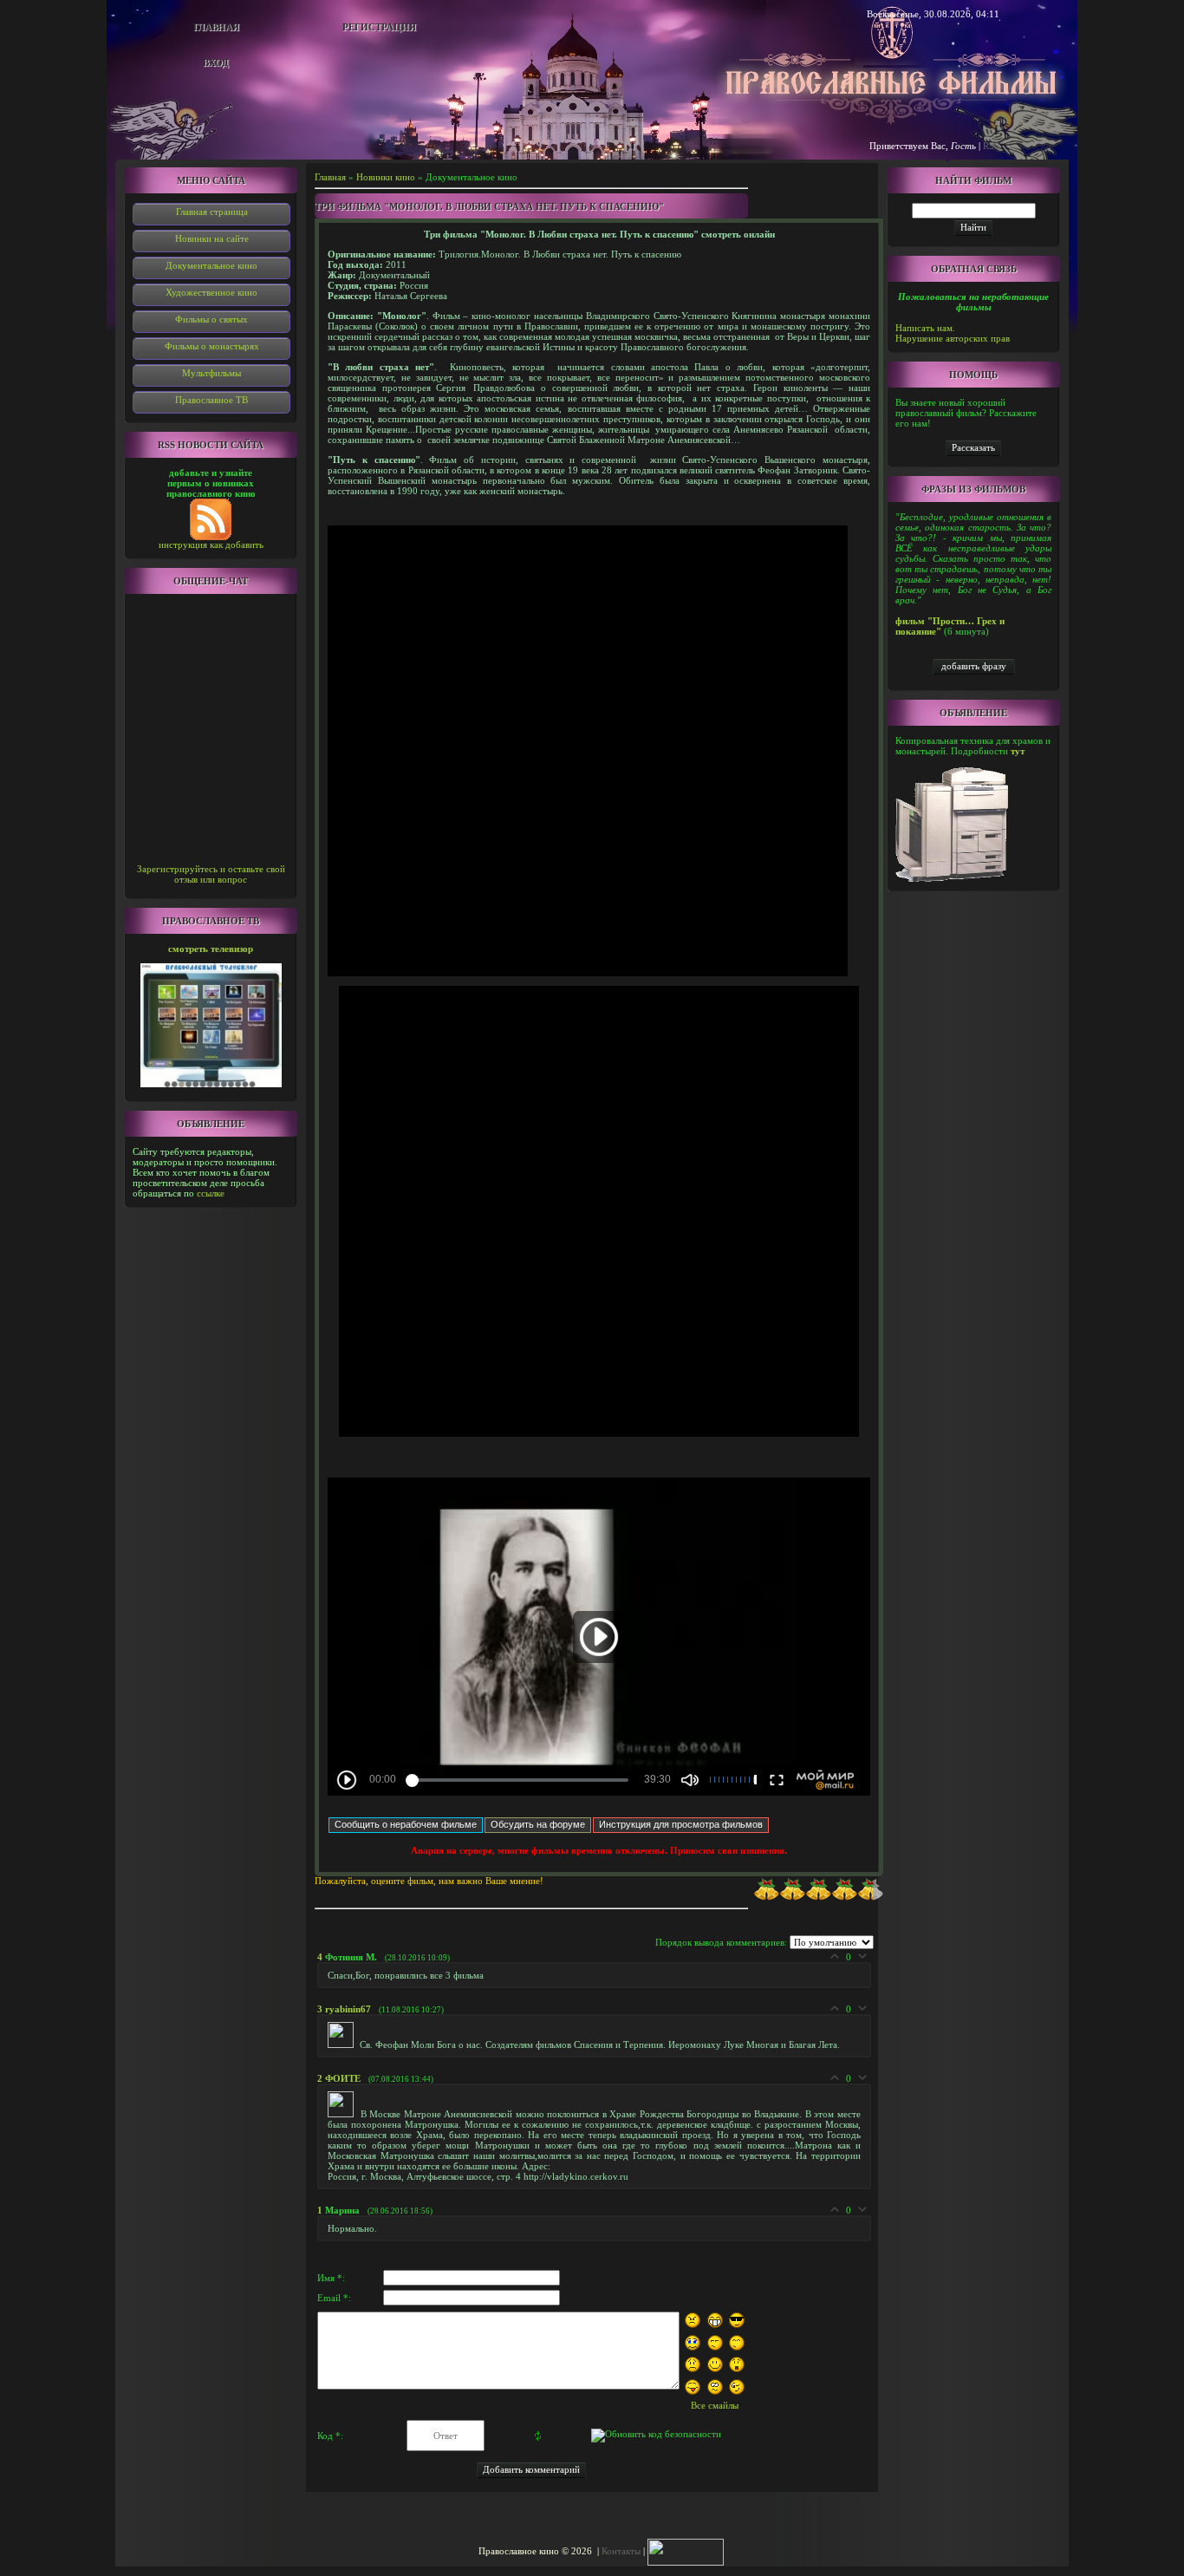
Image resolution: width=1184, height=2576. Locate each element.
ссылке (211, 1193)
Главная (216, 27)
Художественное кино (211, 292)
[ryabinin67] (344, 2044)
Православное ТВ (211, 400)
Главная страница (212, 212)
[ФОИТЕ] (344, 2114)
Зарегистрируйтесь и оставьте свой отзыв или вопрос (211, 874)
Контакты (621, 2551)
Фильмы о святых (211, 319)
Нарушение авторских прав (953, 338)
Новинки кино (386, 177)
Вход (216, 62)
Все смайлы (715, 2405)
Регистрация (379, 27)
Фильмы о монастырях (212, 346)
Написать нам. (925, 328)
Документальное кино (211, 265)
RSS (991, 146)
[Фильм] (973, 447)
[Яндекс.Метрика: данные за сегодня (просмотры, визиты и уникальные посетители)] (686, 2552)
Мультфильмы (211, 373)
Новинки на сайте (212, 238)
